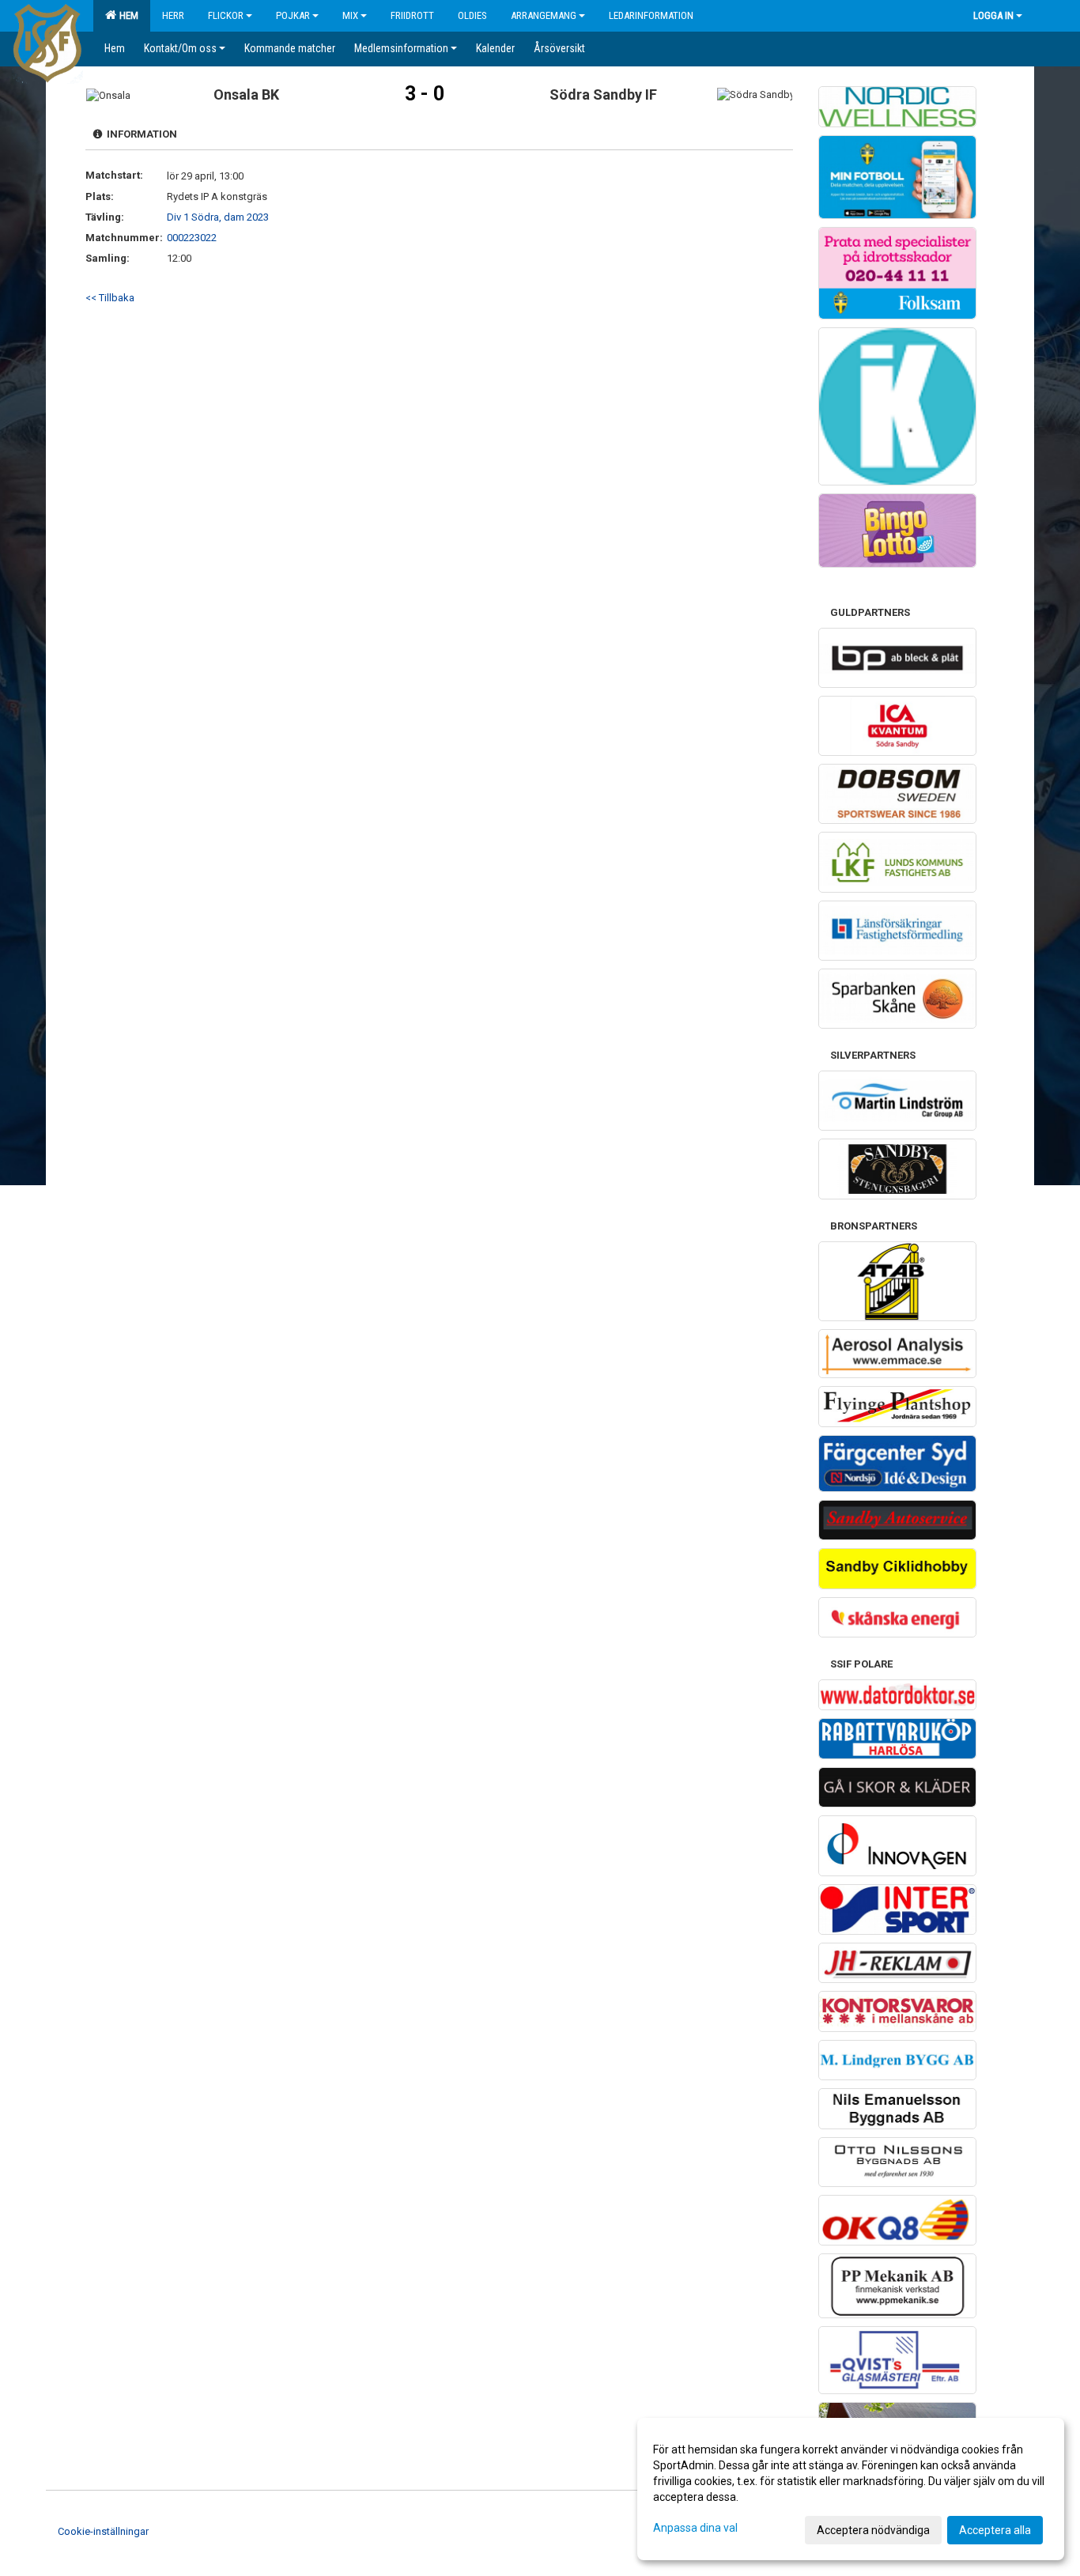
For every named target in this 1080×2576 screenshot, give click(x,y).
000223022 (192, 238)
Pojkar (293, 15)
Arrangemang (544, 15)
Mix (350, 15)
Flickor (226, 15)
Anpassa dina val (695, 2528)
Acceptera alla (995, 2530)
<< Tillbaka (110, 298)
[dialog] (851, 2489)
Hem (127, 15)
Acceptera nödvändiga (873, 2530)
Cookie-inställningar (103, 2531)
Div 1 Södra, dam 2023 (218, 217)
